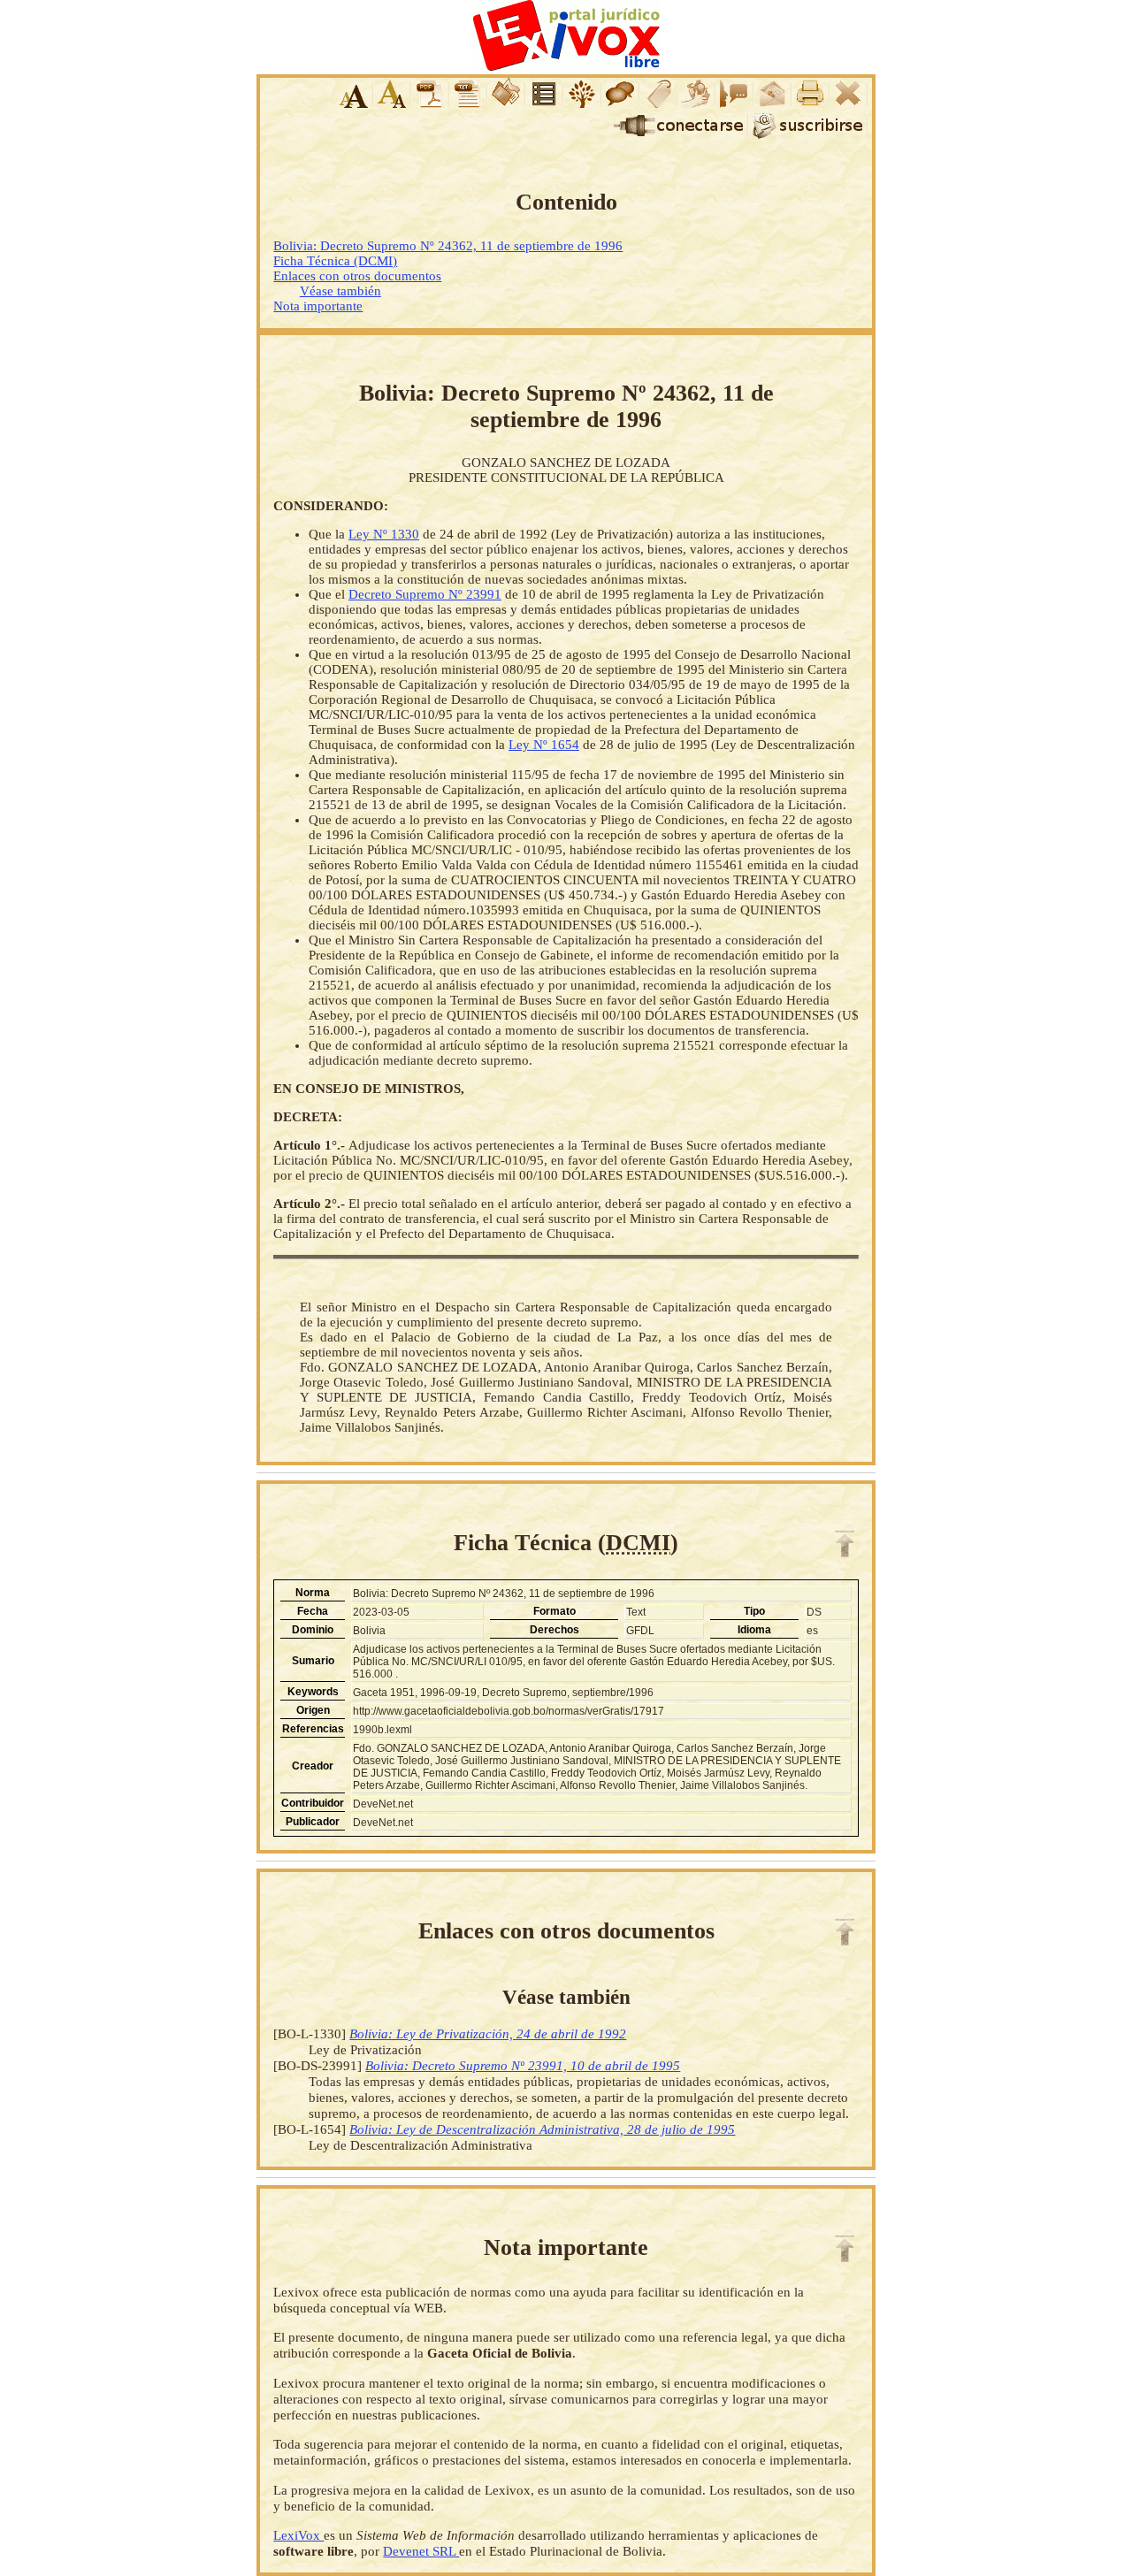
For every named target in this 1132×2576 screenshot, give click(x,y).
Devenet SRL (421, 2551)
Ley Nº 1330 (384, 534)
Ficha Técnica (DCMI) (335, 261)
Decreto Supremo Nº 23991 (425, 594)
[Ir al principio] (845, 1544)
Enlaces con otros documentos (357, 276)
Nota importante (318, 306)
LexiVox (298, 2535)
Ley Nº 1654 (544, 745)
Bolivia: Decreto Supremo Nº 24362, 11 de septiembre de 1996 (448, 246)
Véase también (340, 291)
